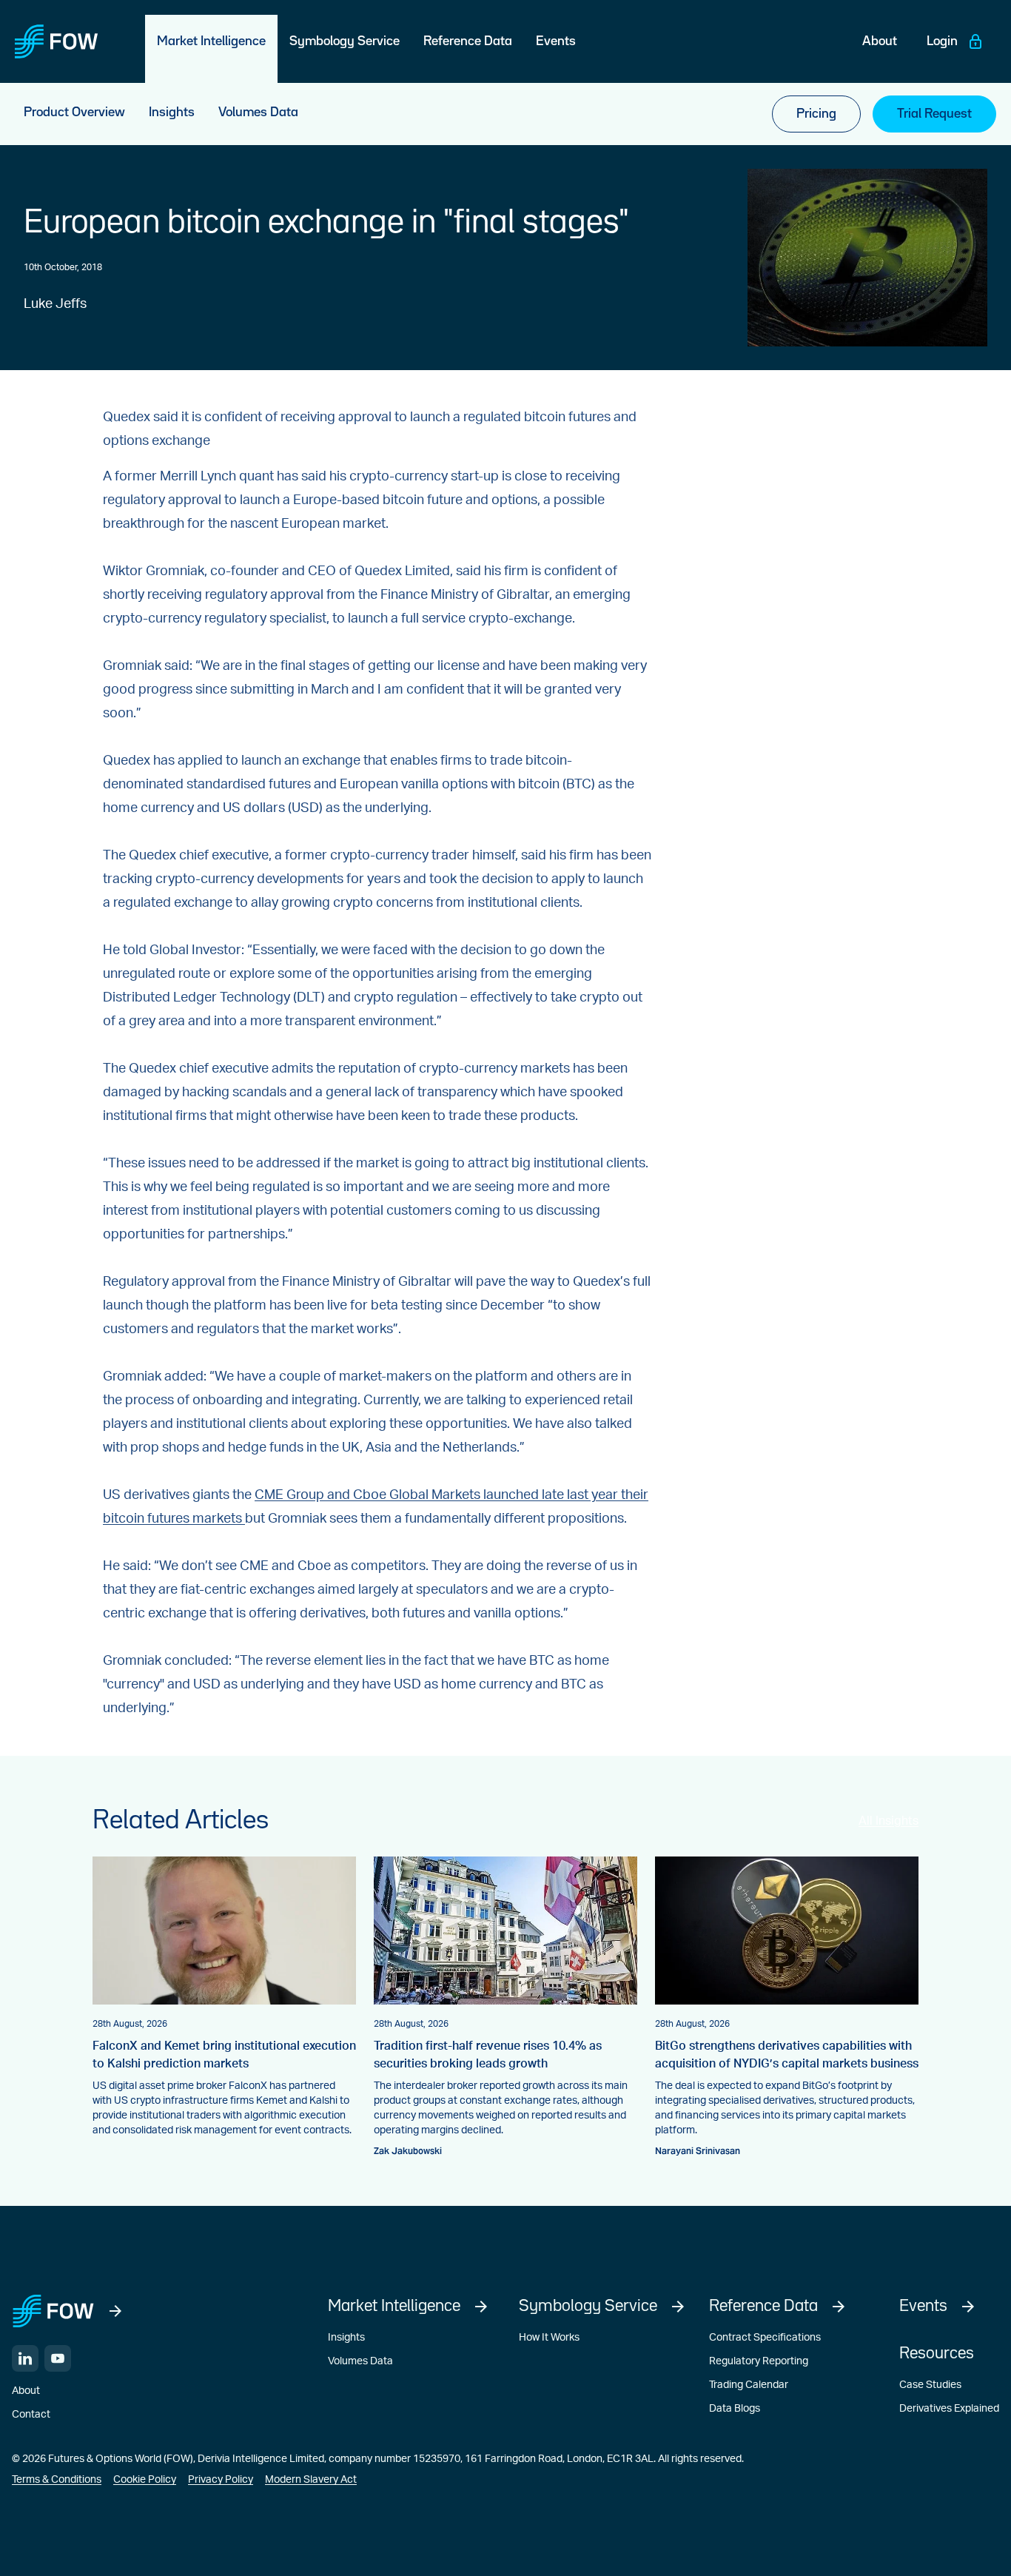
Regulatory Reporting (759, 2361)
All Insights (889, 1821)
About (26, 2391)
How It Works (549, 2338)
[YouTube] (58, 2358)
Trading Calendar (749, 2385)
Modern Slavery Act (311, 2480)
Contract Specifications (765, 2338)
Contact (31, 2415)
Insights (346, 2338)
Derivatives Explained (949, 2409)
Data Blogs (735, 2409)
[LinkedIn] (25, 2358)
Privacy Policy (221, 2480)
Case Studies (930, 2385)
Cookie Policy (145, 2480)
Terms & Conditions (57, 2480)
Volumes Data (360, 2361)
